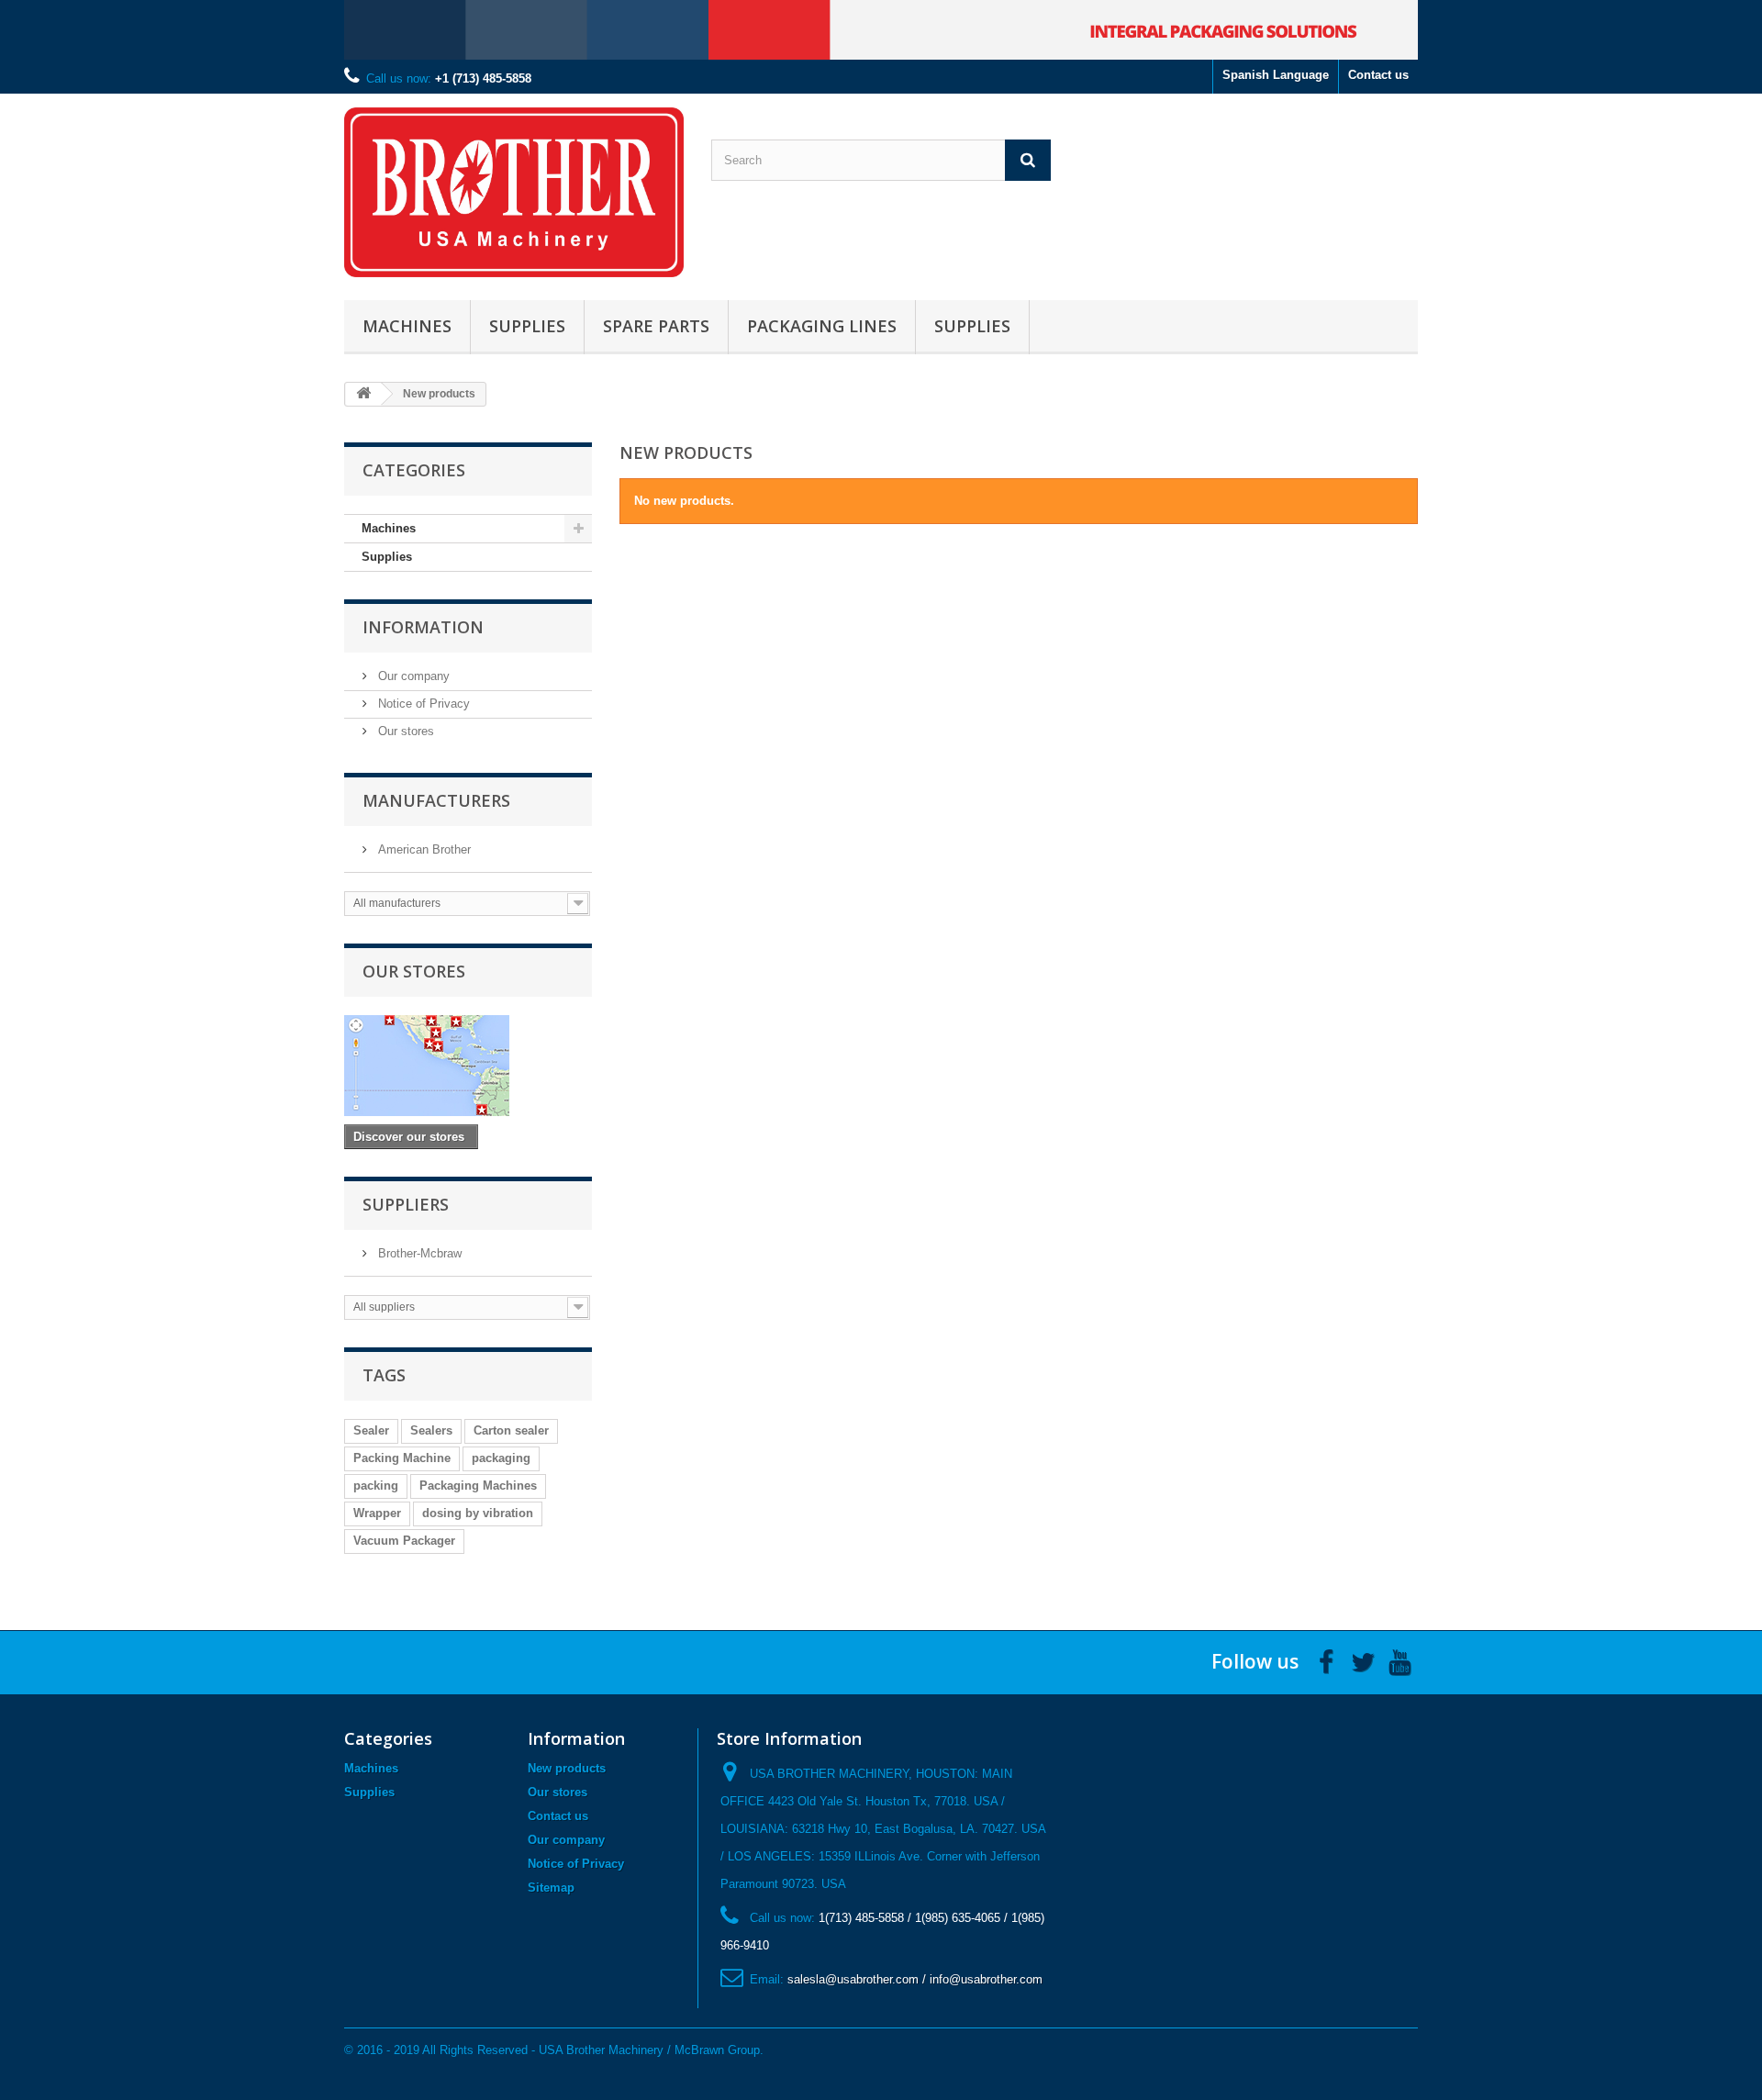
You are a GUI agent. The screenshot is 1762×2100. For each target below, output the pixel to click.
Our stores (404, 731)
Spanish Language (1276, 75)
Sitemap (551, 1888)
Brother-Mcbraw (418, 1253)
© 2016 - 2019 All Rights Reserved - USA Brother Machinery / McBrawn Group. (554, 2050)
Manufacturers (436, 800)
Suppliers (406, 1204)
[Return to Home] (363, 394)
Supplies (527, 326)
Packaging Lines (822, 326)
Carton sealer (511, 1430)
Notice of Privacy (422, 704)
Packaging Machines (478, 1486)
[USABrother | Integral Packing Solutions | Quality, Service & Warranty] (514, 192)
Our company (412, 676)
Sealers (431, 1430)
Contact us (1378, 75)
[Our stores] (468, 1066)
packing (376, 1486)
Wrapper (377, 1513)
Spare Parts (656, 326)
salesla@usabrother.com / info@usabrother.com (915, 1979)
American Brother (423, 849)
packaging (501, 1458)
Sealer (371, 1430)
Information (423, 627)
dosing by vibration (478, 1513)
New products (567, 1768)
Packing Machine (402, 1458)
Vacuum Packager (404, 1541)
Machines (407, 326)
